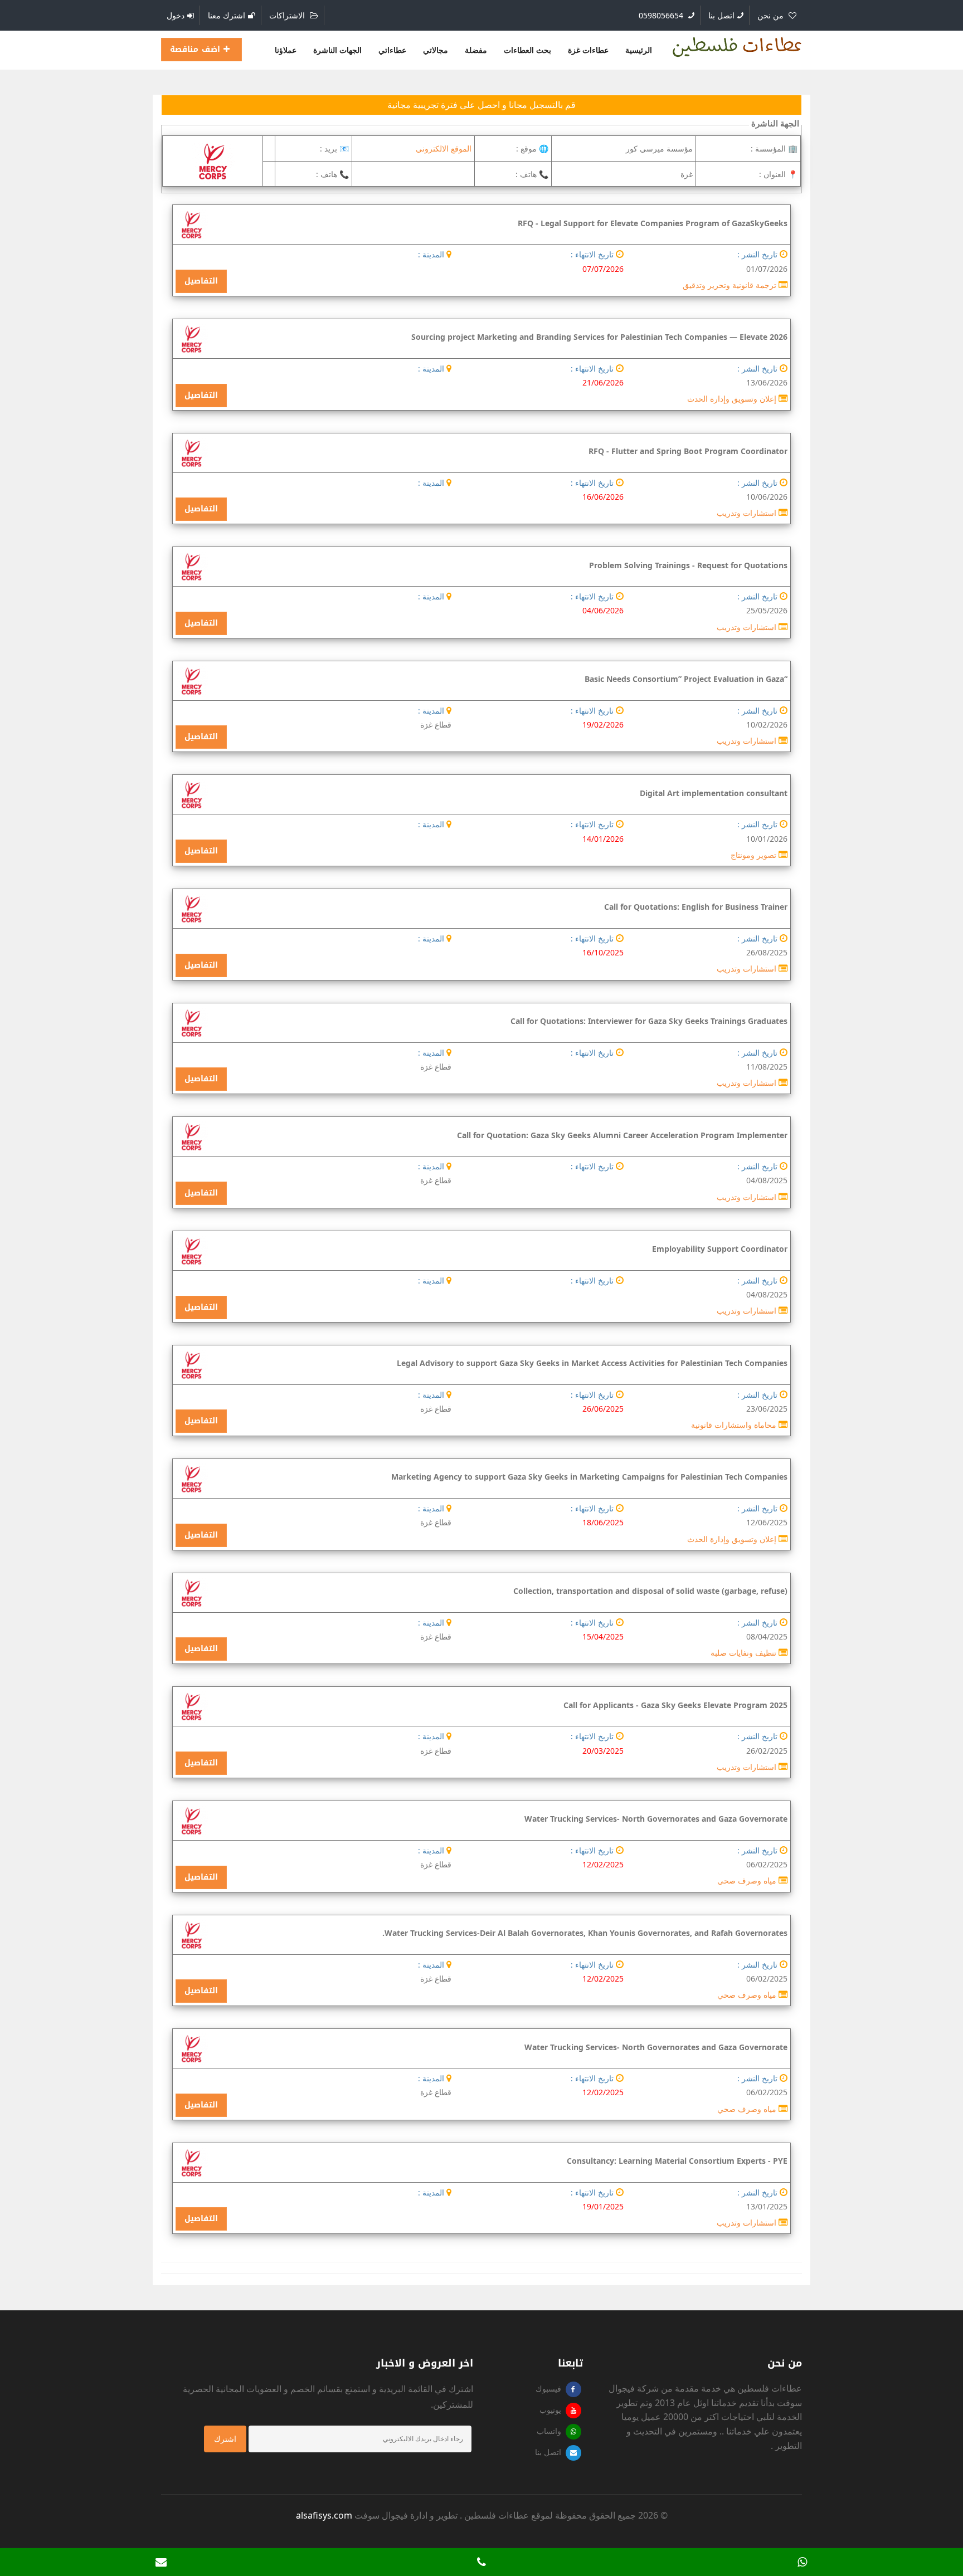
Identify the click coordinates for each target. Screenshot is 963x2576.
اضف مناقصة (197, 49)
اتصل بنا (721, 15)
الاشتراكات (288, 15)
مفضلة (476, 50)
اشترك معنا (227, 15)
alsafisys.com (324, 2515)
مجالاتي (436, 50)
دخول (176, 15)
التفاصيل (201, 281)
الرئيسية (639, 50)
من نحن (772, 15)
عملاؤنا (286, 50)
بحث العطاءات (527, 50)
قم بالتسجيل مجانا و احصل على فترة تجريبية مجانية (481, 105)
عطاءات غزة (588, 50)
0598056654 (662, 15)
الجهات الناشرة (337, 50)
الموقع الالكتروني (444, 148)
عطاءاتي (392, 50)
